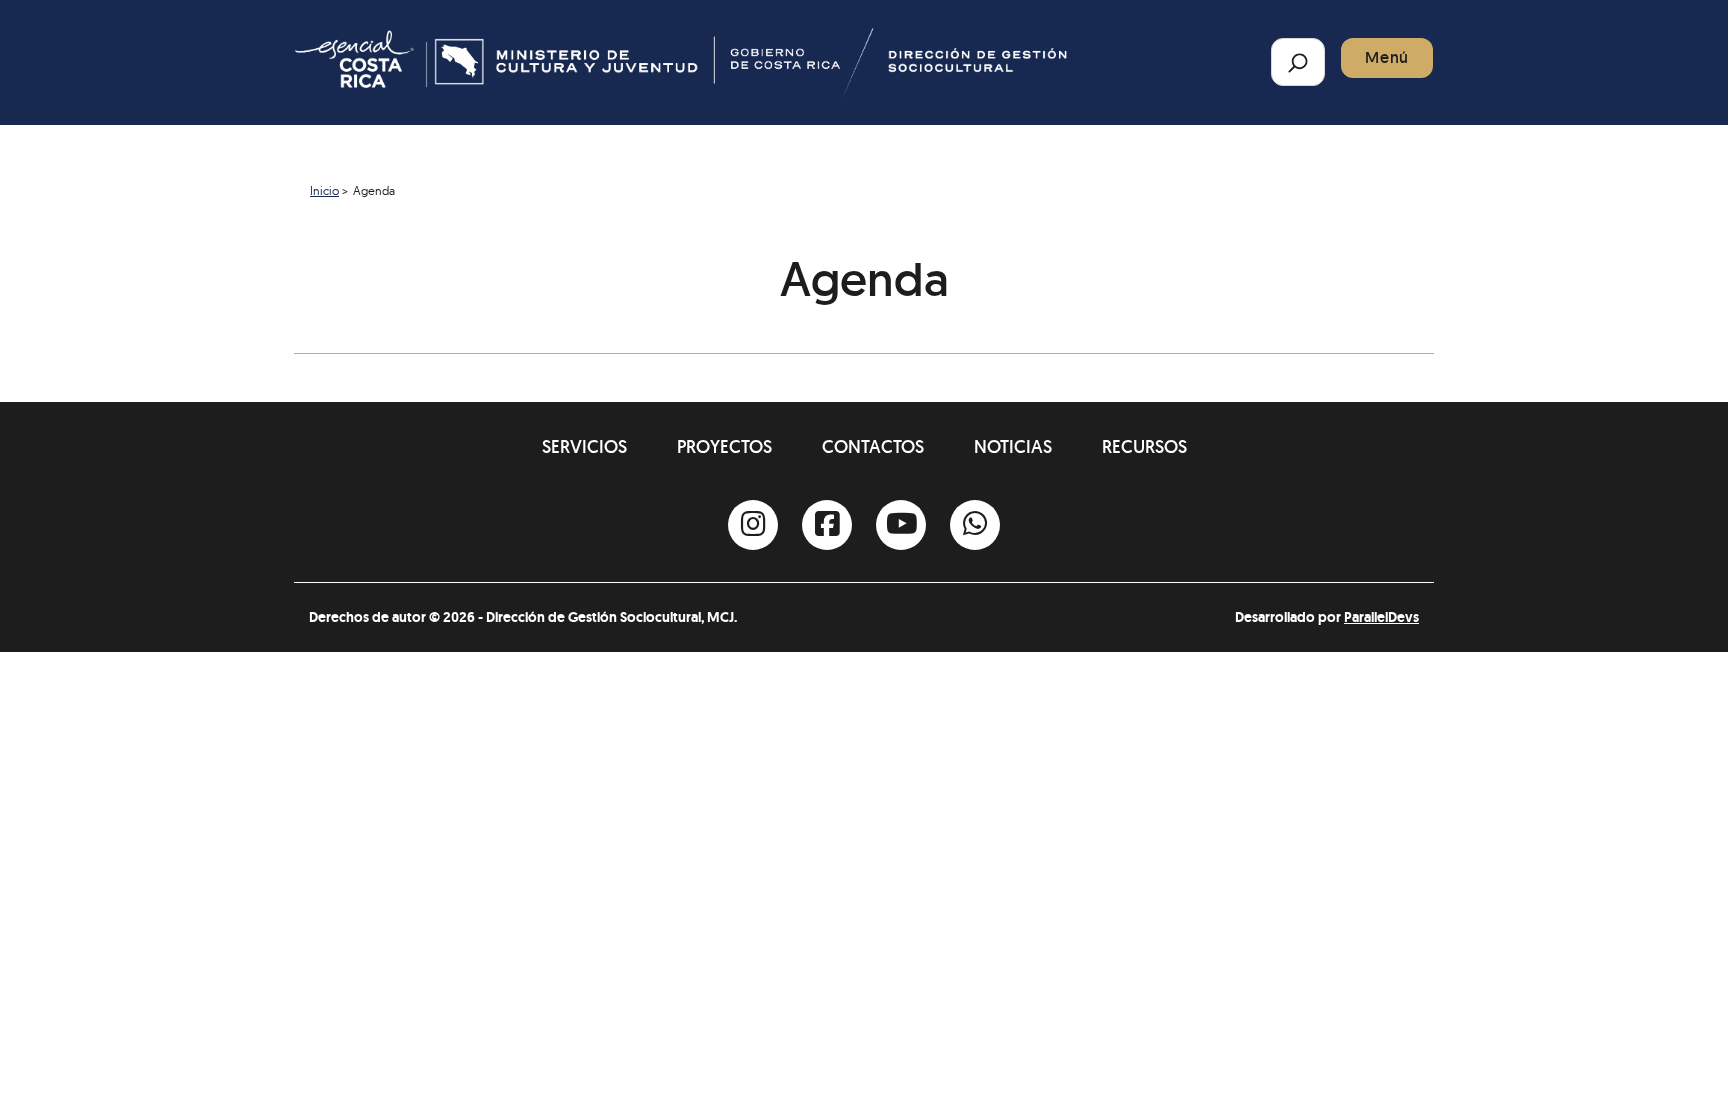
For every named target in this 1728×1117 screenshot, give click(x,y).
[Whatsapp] (975, 525)
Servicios (584, 446)
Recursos (1144, 446)
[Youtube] (901, 525)
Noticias (1013, 446)
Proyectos (724, 446)
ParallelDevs (1381, 617)
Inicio (324, 190)
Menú (1387, 57)
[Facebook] (827, 525)
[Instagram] (753, 525)
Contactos (873, 446)
